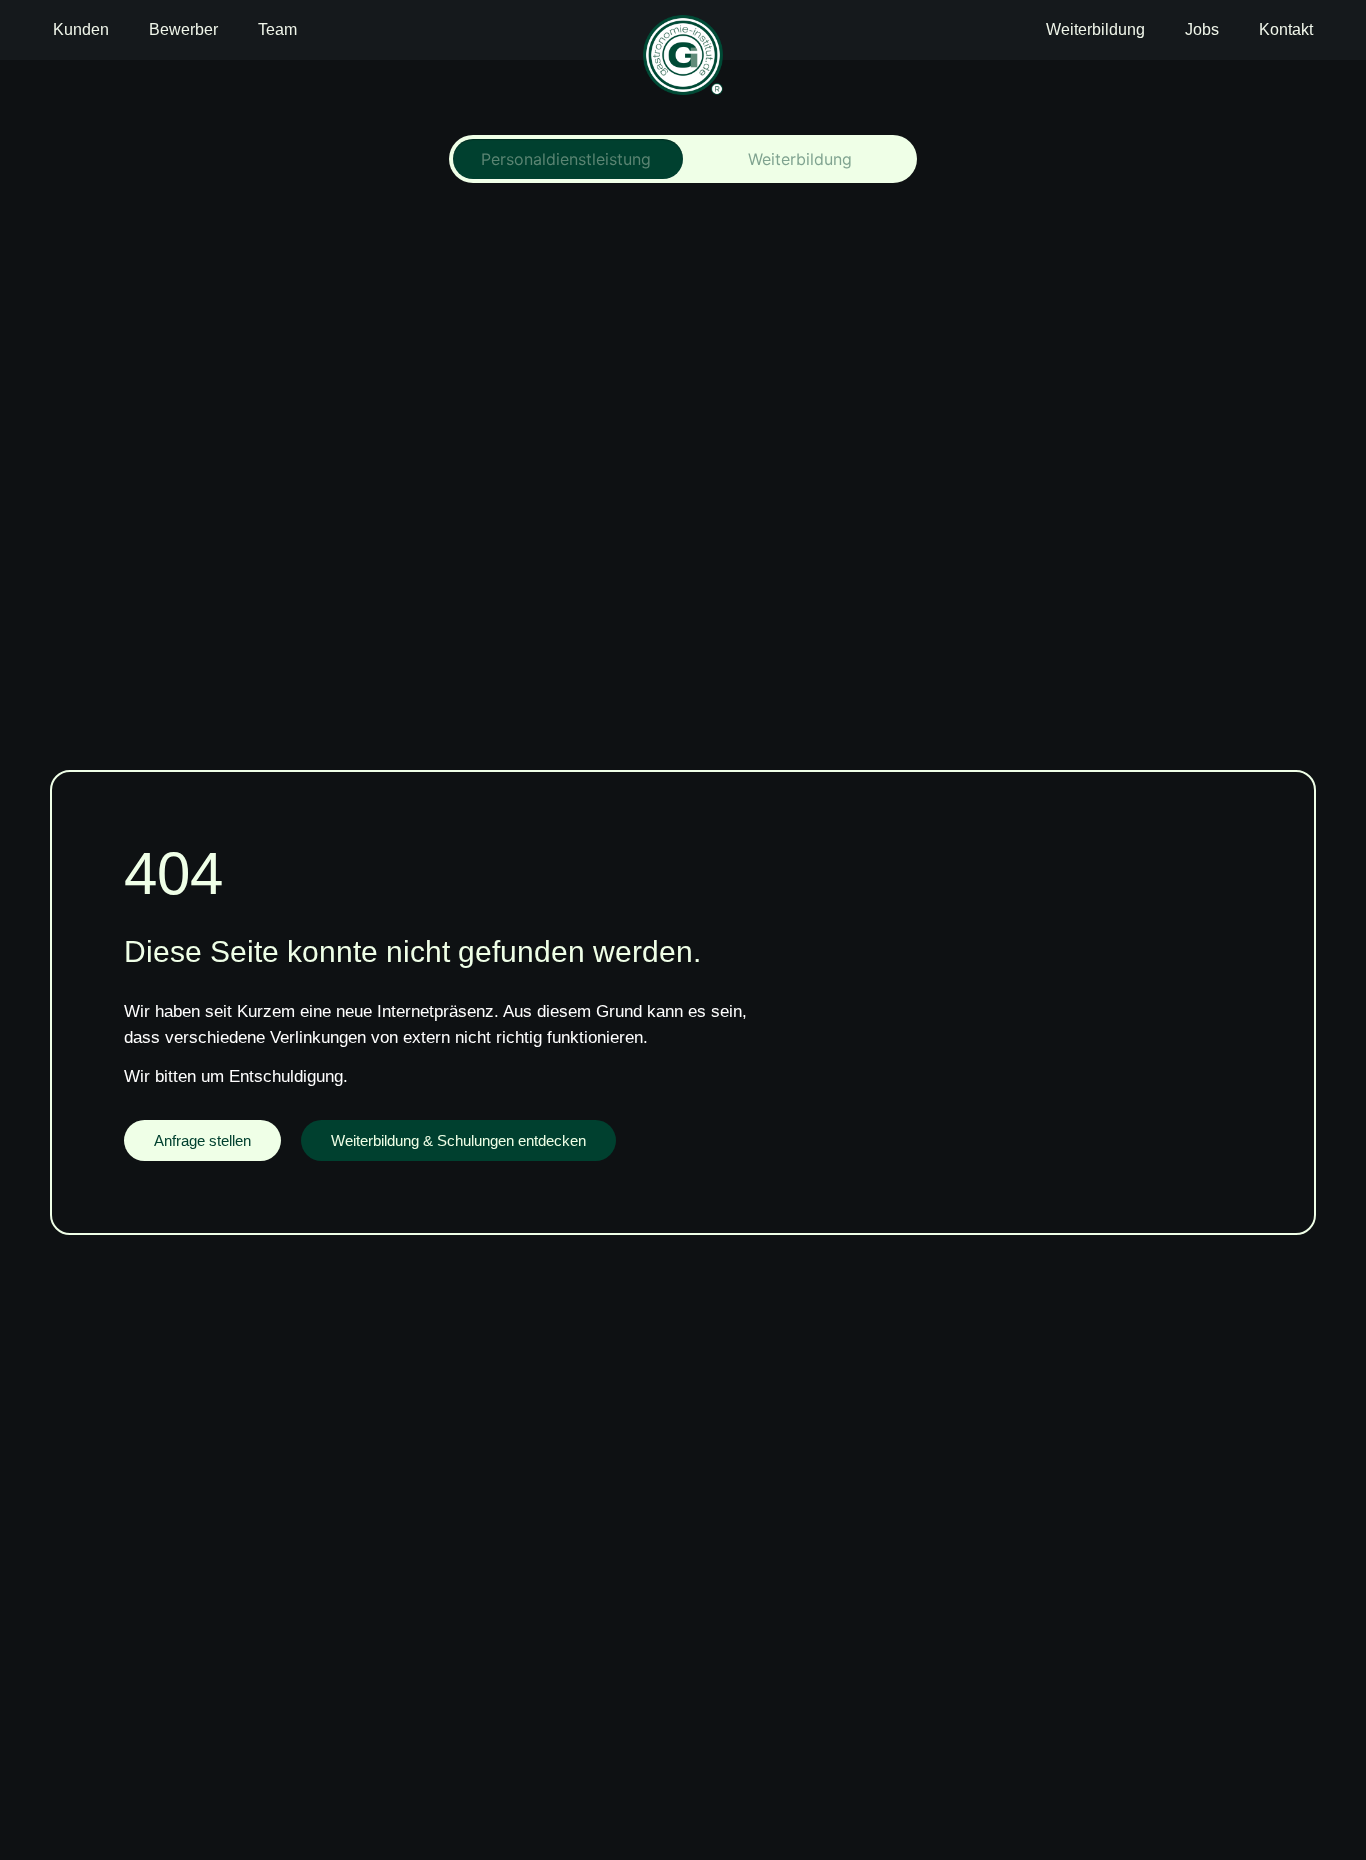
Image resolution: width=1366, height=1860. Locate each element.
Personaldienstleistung (566, 159)
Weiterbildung (1095, 29)
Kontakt (1286, 29)
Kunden (81, 29)
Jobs (1202, 29)
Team (277, 29)
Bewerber (183, 29)
